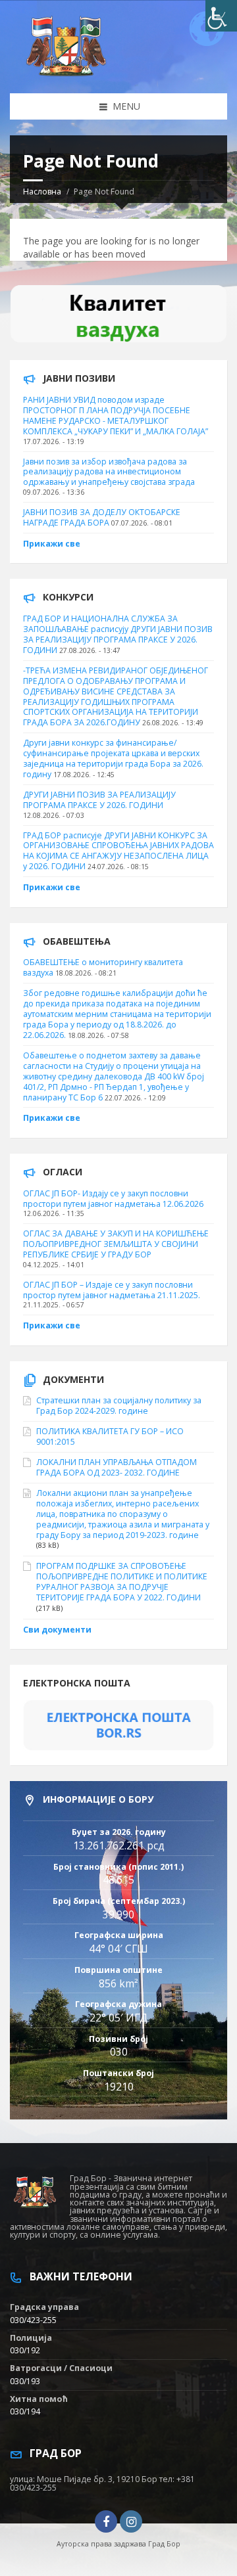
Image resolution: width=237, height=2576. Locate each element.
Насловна (42, 192)
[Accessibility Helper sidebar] (221, 16)
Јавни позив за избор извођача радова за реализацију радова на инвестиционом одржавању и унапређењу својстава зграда (109, 472)
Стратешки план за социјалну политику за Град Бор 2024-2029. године (119, 1406)
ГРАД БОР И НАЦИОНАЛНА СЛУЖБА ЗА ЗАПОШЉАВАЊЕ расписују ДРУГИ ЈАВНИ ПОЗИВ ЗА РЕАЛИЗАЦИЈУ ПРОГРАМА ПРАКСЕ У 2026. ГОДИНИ (118, 634)
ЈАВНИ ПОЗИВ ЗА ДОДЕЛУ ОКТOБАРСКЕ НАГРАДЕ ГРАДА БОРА (102, 517)
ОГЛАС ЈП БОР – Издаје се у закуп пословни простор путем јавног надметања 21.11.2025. (112, 1290)
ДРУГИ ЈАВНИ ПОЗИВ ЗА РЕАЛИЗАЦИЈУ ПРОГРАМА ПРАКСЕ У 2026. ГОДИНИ (99, 800)
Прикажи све (52, 544)
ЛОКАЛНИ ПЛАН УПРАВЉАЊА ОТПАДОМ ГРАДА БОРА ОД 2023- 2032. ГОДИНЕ (117, 1467)
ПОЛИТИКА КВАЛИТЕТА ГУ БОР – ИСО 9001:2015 (110, 1436)
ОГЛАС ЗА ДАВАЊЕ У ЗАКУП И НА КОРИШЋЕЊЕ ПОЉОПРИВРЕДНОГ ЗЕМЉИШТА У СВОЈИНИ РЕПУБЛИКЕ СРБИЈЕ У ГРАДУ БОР (116, 1244)
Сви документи (57, 1630)
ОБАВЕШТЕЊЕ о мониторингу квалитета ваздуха (103, 967)
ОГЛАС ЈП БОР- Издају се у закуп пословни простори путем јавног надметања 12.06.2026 (113, 1199)
